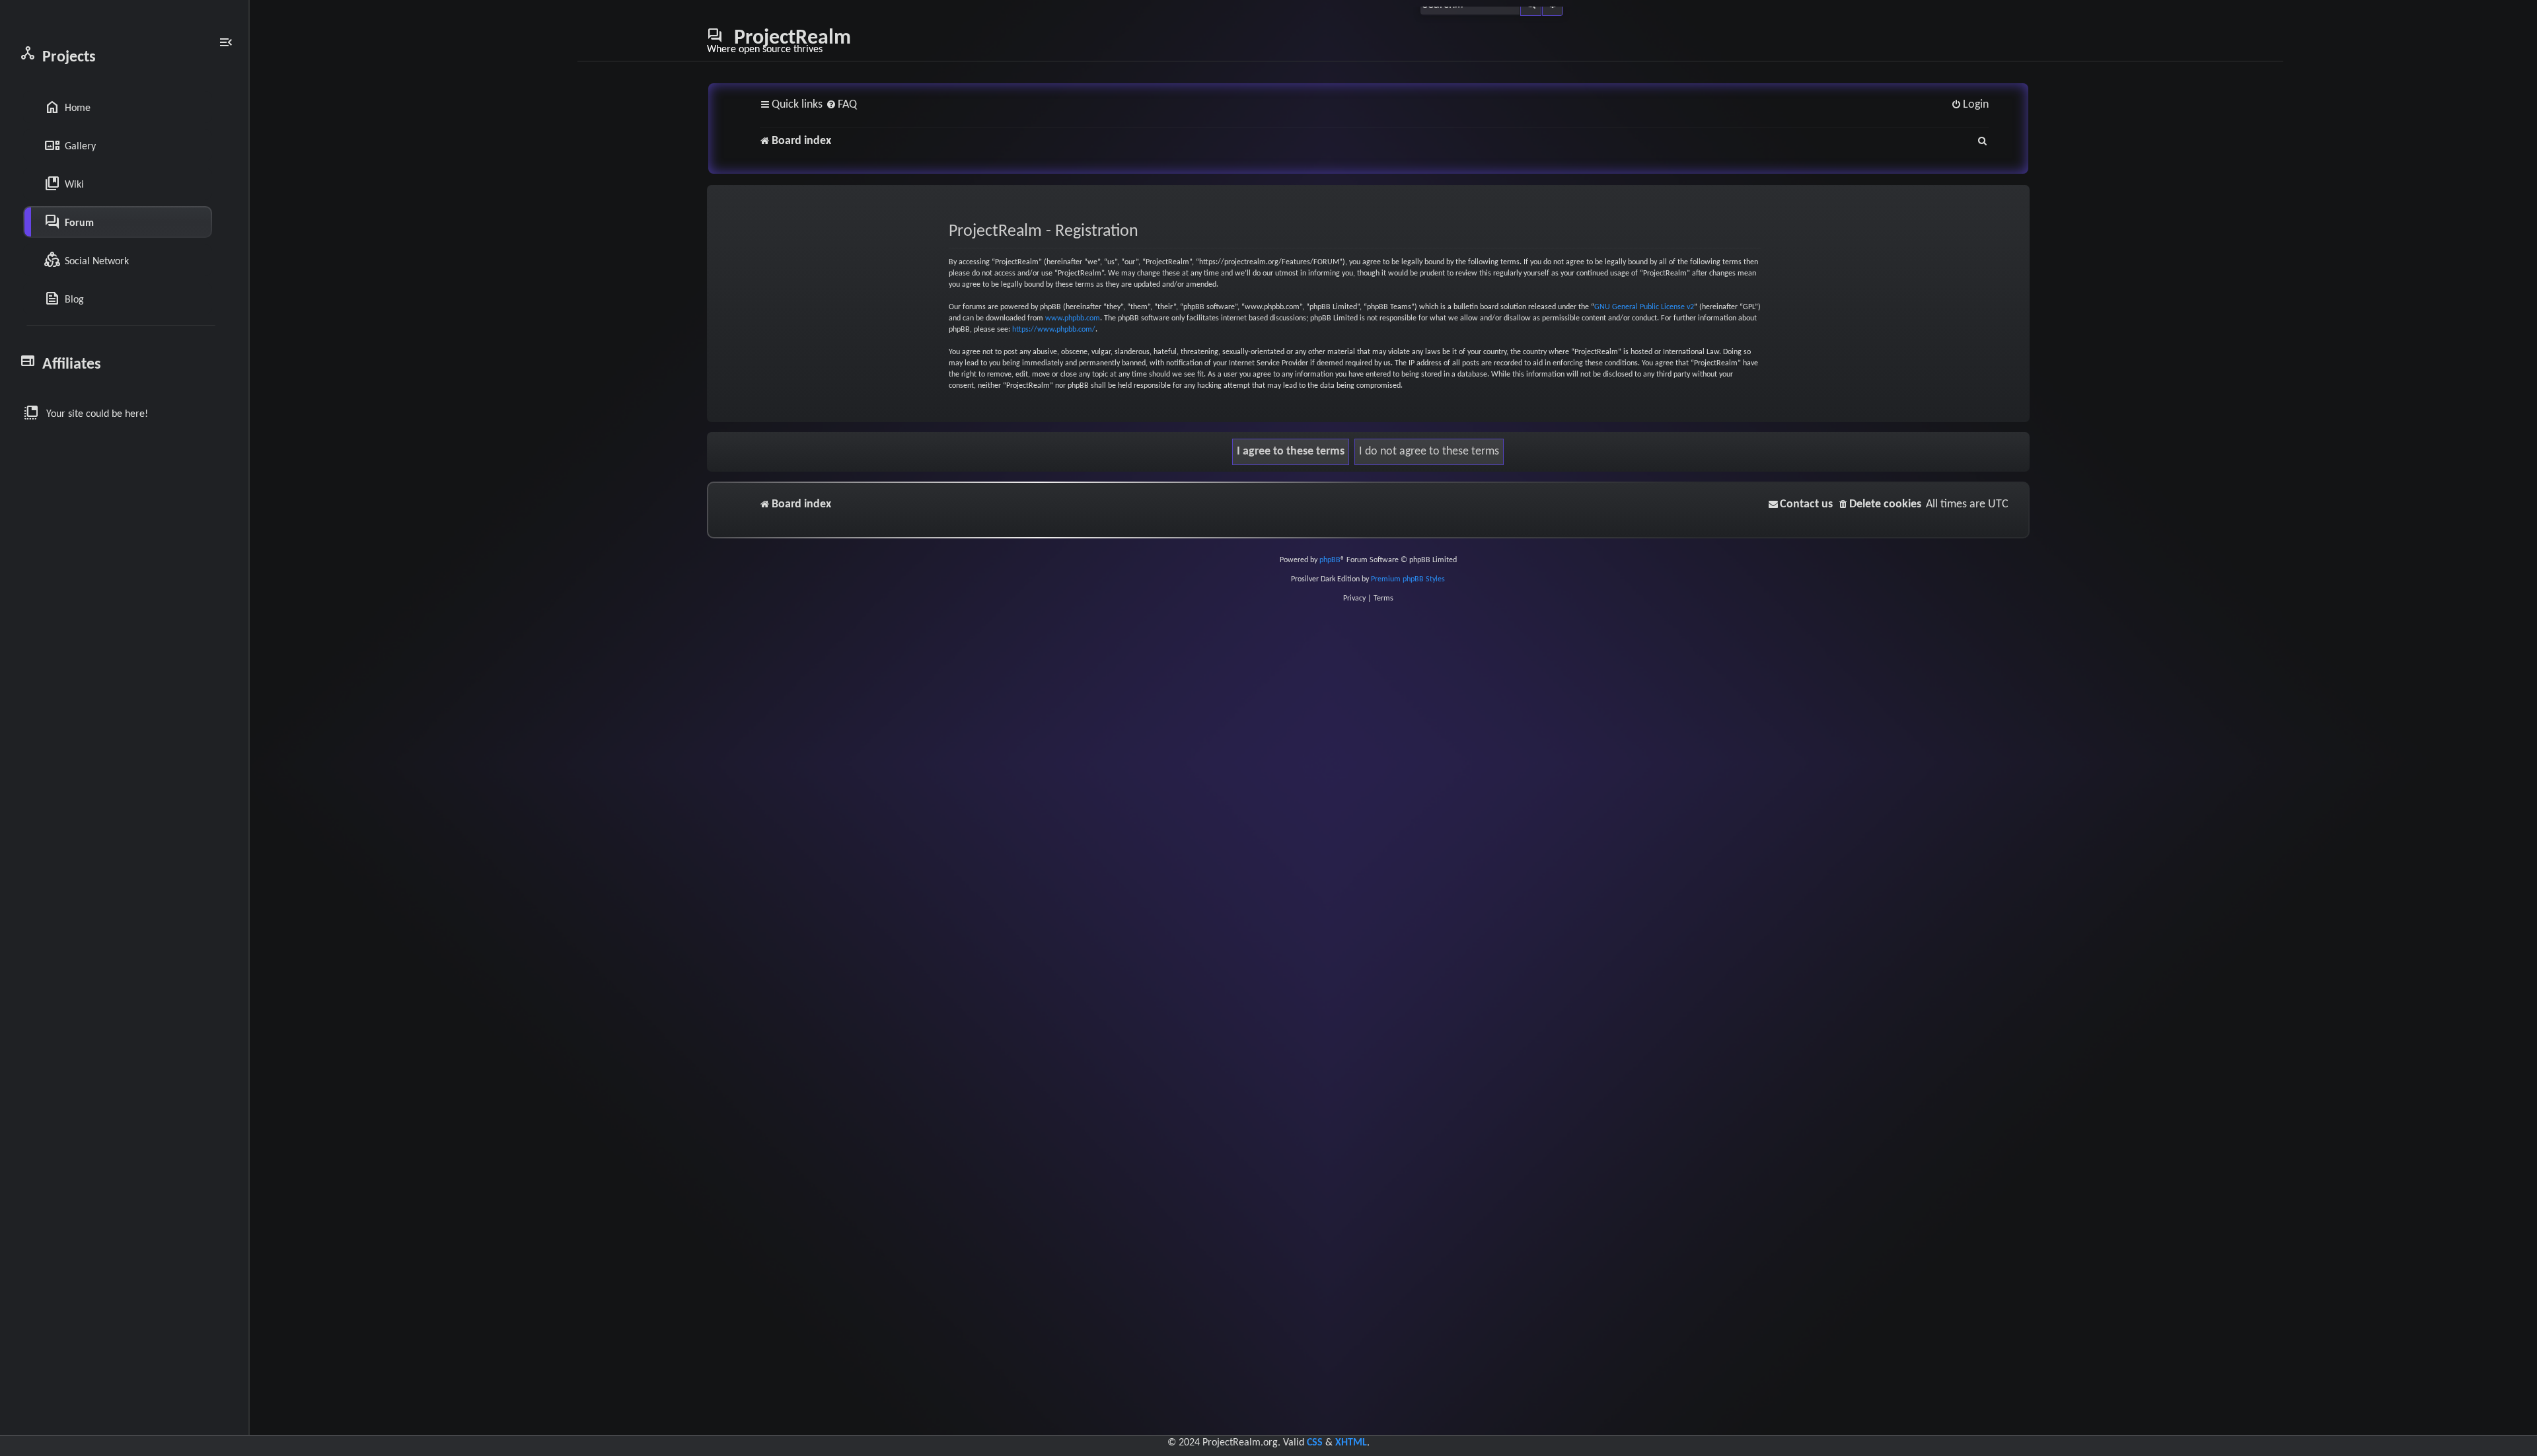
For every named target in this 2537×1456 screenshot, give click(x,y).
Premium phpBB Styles (1408, 579)
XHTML (1351, 1443)
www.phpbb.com (1073, 318)
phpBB (1330, 560)
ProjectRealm (779, 41)
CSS (1315, 1443)
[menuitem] (841, 105)
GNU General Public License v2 (1644, 307)
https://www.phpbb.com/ (1054, 330)
